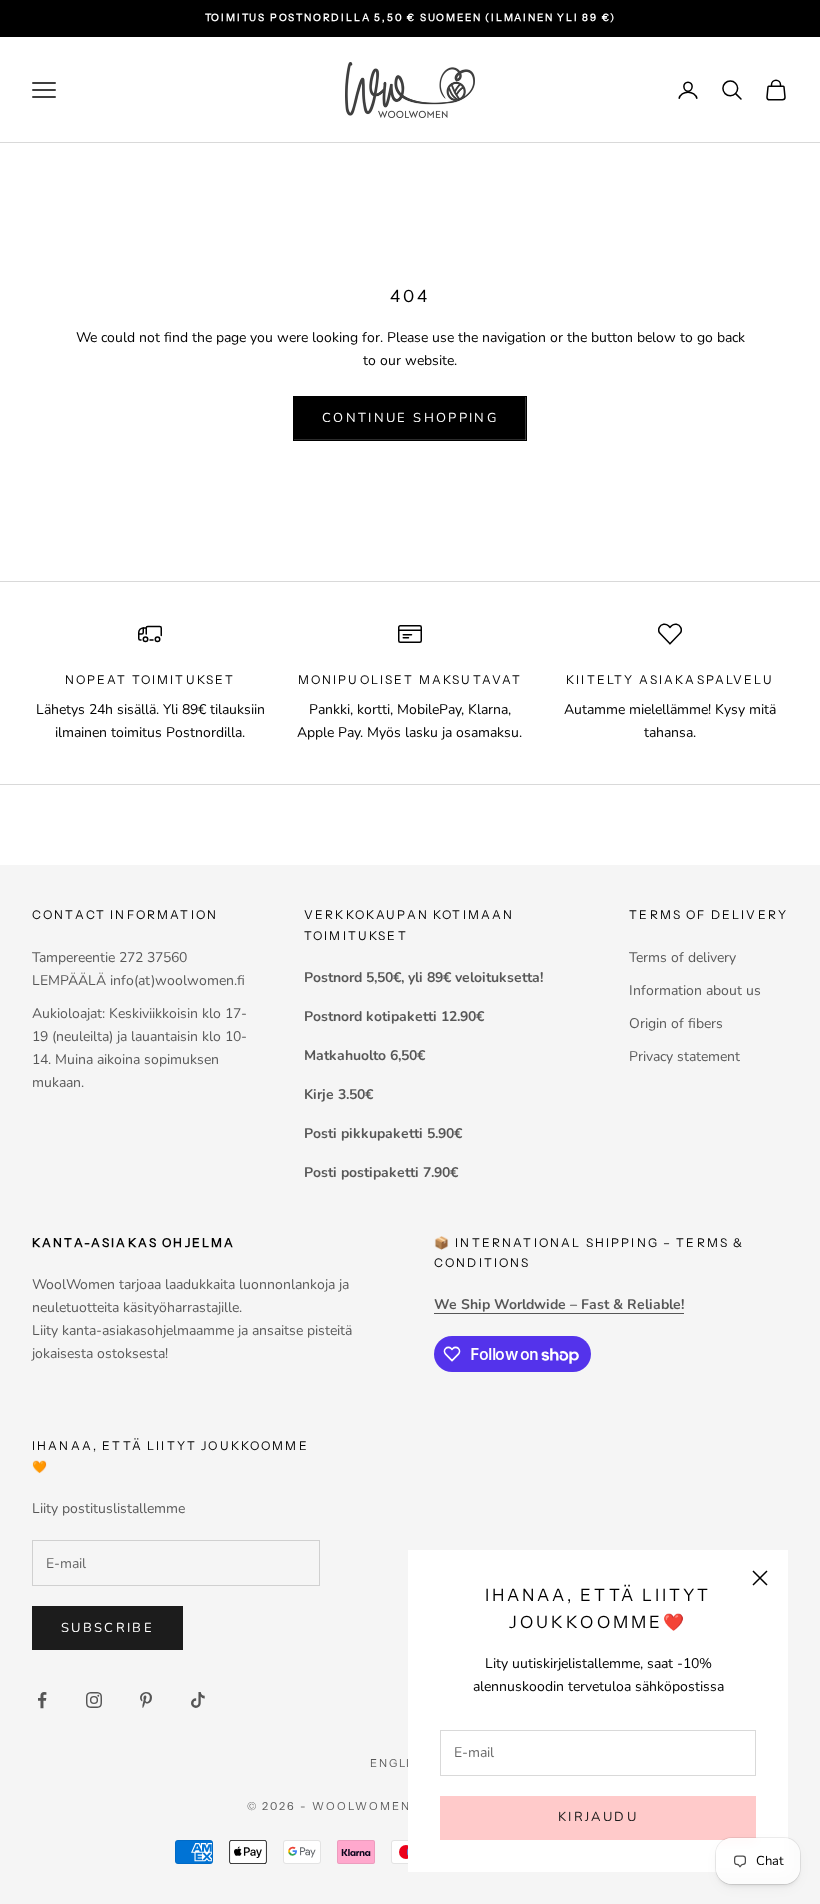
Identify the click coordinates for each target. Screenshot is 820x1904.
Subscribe (107, 1628)
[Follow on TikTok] (198, 1700)
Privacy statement (684, 1056)
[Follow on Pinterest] (146, 1700)
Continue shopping (410, 418)
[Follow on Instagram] (94, 1700)
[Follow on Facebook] (42, 1700)
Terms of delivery (682, 957)
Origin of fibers (676, 1023)
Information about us (695, 990)
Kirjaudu (598, 1817)
